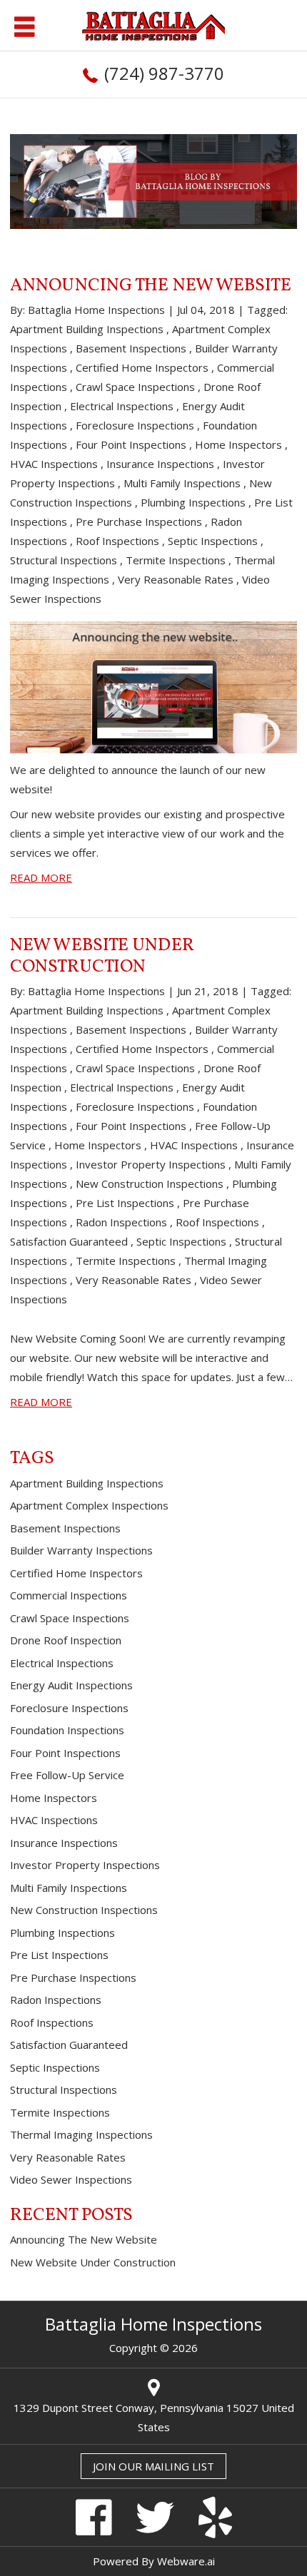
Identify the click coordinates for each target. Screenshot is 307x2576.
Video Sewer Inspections (71, 2179)
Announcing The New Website (151, 286)
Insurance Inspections (160, 464)
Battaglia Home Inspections (153, 2324)
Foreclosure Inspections (135, 425)
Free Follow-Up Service (67, 1775)
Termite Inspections (176, 560)
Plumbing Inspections (193, 502)
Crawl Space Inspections (135, 387)
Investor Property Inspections (151, 1164)
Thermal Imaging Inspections (81, 2134)
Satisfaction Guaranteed (69, 1241)
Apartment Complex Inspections (89, 1505)
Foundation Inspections (67, 1730)
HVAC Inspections (54, 464)
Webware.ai (186, 2561)
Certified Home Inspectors (142, 367)
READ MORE (41, 877)
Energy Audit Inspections (71, 1685)
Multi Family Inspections (182, 483)
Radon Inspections (121, 1222)
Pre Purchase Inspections (139, 521)
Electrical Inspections (122, 406)
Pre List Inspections (125, 1203)
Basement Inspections (131, 348)
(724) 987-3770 (164, 73)
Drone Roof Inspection (66, 1640)
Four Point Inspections (131, 444)
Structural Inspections (64, 560)
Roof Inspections (117, 541)
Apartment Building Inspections (87, 329)
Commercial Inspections (69, 1595)
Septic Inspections (213, 541)
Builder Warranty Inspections (81, 1550)
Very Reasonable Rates (176, 579)
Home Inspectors (238, 444)
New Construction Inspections (150, 1183)
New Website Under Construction (102, 956)
